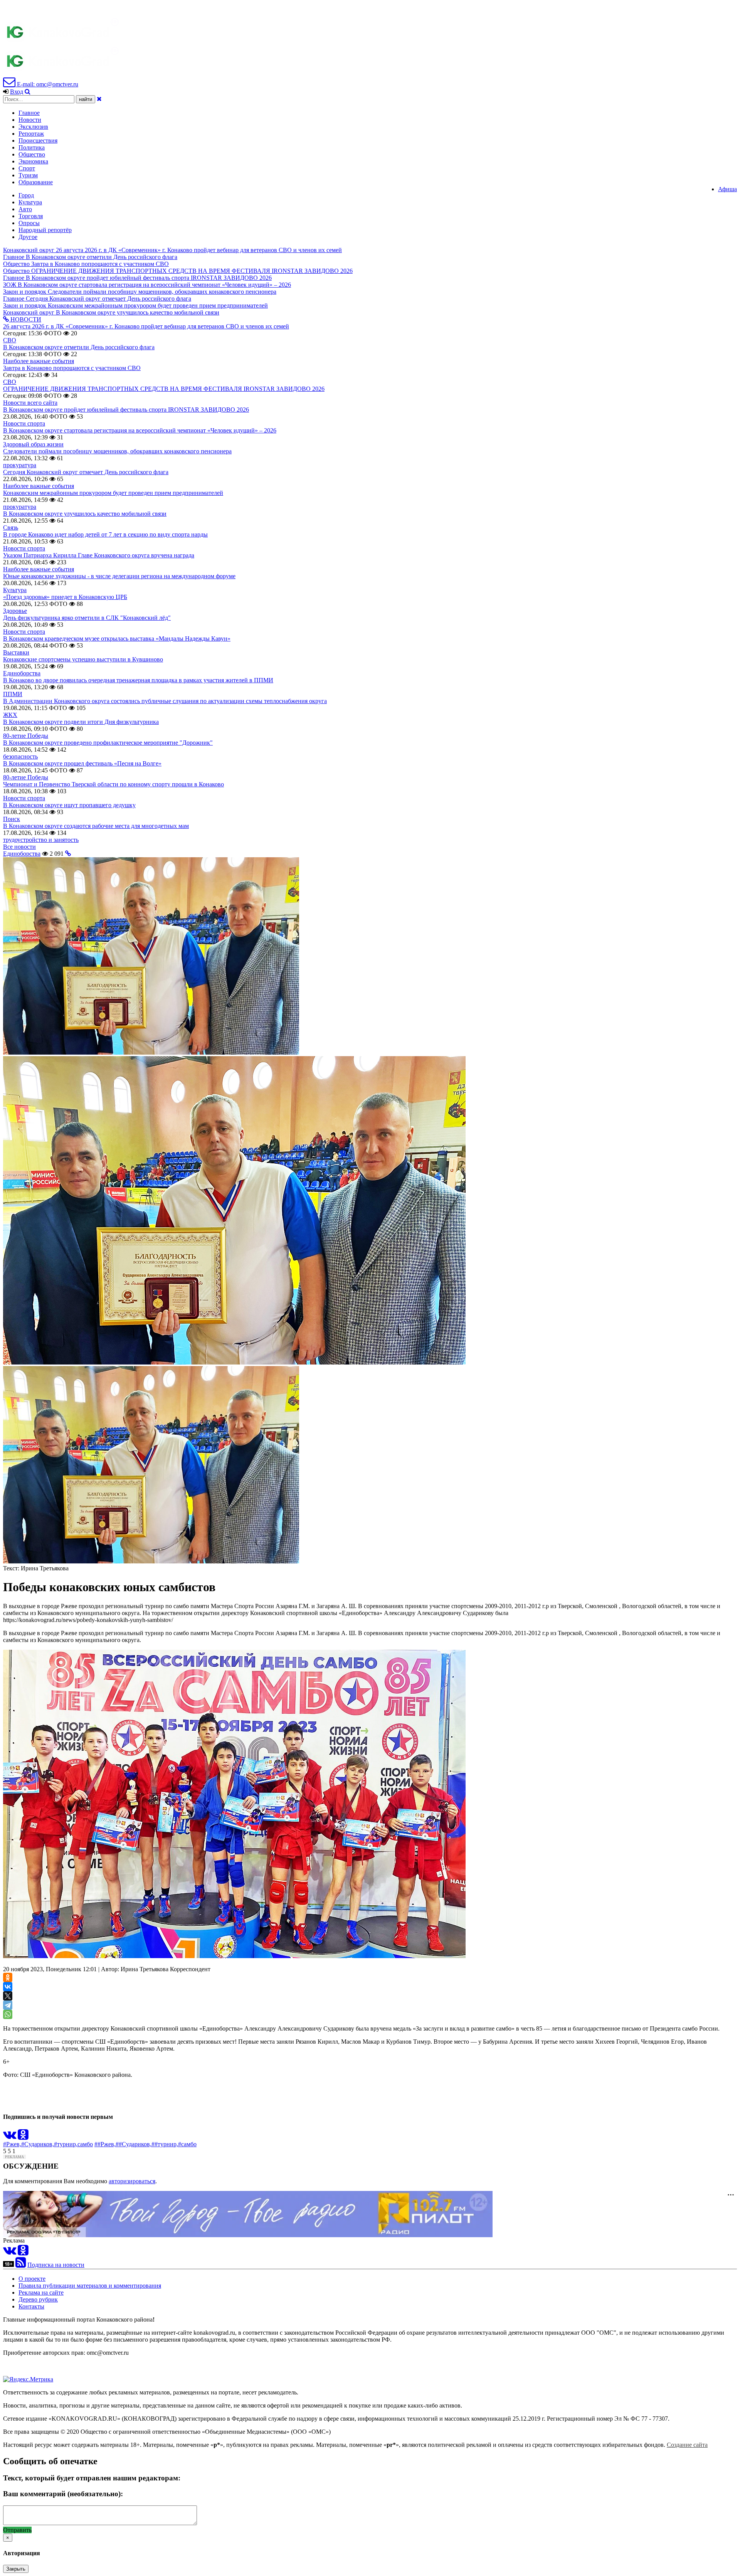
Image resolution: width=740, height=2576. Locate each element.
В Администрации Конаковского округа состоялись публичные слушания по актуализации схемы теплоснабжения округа (165, 701)
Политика (32, 147)
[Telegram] (8, 2005)
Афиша (727, 189)
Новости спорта (24, 423)
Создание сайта (687, 2445)
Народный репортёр (45, 230)
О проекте (32, 2279)
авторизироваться (132, 2181)
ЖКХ (10, 715)
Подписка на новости (56, 2265)
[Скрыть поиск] (99, 99)
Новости (30, 120)
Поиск (12, 819)
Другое (28, 237)
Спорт (27, 168)
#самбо (187, 2144)
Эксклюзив (33, 127)
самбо (85, 2144)
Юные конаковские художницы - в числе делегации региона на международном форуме (119, 576)
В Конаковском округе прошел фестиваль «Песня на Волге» (82, 763)
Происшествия (38, 140)
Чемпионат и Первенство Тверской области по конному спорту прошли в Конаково (114, 784)
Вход (17, 92)
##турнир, (165, 2144)
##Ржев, (105, 2144)
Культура (30, 202)
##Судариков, (134, 2144)
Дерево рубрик (38, 2299)
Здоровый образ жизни (33, 444)
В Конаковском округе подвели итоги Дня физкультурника (81, 722)
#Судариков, (38, 2144)
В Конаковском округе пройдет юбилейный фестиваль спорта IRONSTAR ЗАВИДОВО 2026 (126, 410)
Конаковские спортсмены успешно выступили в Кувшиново (83, 659)
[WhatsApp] (8, 2014)
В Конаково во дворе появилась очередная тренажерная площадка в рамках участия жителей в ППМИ (138, 680)
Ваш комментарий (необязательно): (63, 2494)
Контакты (31, 2306)
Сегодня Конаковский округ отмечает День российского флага (86, 472)
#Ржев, (12, 2144)
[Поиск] (28, 92)
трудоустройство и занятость (41, 840)
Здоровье (15, 611)
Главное (29, 113)
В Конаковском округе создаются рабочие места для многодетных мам (96, 826)
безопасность (20, 756)
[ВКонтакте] (8, 1987)
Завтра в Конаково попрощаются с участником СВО (72, 368)
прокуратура (20, 465)
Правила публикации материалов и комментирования (90, 2286)
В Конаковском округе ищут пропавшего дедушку (69, 805)
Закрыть (16, 2569)
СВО (10, 340)
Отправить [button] (17, 2530)
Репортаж (31, 134)
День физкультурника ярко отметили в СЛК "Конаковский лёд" (87, 618)
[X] (8, 1996)
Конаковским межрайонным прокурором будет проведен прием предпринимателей (113, 493)
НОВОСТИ (25, 319)
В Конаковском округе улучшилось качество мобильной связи (85, 514)
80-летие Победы (26, 736)
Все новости (19, 847)
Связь (11, 527)
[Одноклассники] (8, 1977)
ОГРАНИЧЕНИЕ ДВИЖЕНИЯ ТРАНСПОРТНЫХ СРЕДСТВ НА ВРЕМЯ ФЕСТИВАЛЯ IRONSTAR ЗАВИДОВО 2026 (164, 389)
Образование (36, 182)
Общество (32, 154)
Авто (25, 209)
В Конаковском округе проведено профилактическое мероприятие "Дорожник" (108, 743)
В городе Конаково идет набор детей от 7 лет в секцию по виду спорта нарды (105, 534)
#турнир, (66, 2144)
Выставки (16, 652)
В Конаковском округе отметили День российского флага (79, 347)
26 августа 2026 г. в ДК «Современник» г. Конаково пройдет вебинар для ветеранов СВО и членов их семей (146, 326)
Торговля (31, 216)
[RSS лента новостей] (21, 2265)
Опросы (29, 223)
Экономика (33, 161)
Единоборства (22, 673)
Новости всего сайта (30, 403)
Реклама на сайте (41, 2292)
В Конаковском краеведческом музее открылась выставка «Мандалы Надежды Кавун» (117, 639)
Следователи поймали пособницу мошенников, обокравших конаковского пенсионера (117, 451)
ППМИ (13, 694)
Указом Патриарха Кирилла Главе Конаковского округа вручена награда (99, 555)
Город (26, 195)
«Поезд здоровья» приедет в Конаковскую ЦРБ (65, 597)
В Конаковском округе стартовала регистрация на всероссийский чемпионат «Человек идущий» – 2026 (140, 430)
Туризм (28, 175)
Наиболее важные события (39, 361)
